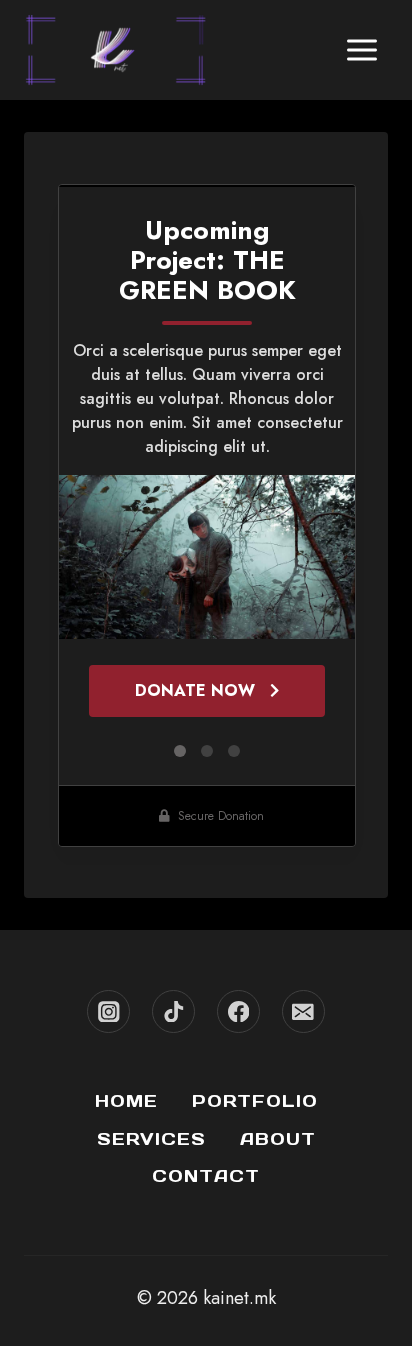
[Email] (303, 1011)
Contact (206, 1176)
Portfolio (255, 1101)
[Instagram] (108, 1011)
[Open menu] (361, 49)
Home (126, 1101)
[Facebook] (238, 1011)
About (278, 1139)
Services (151, 1139)
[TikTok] (173, 1011)
